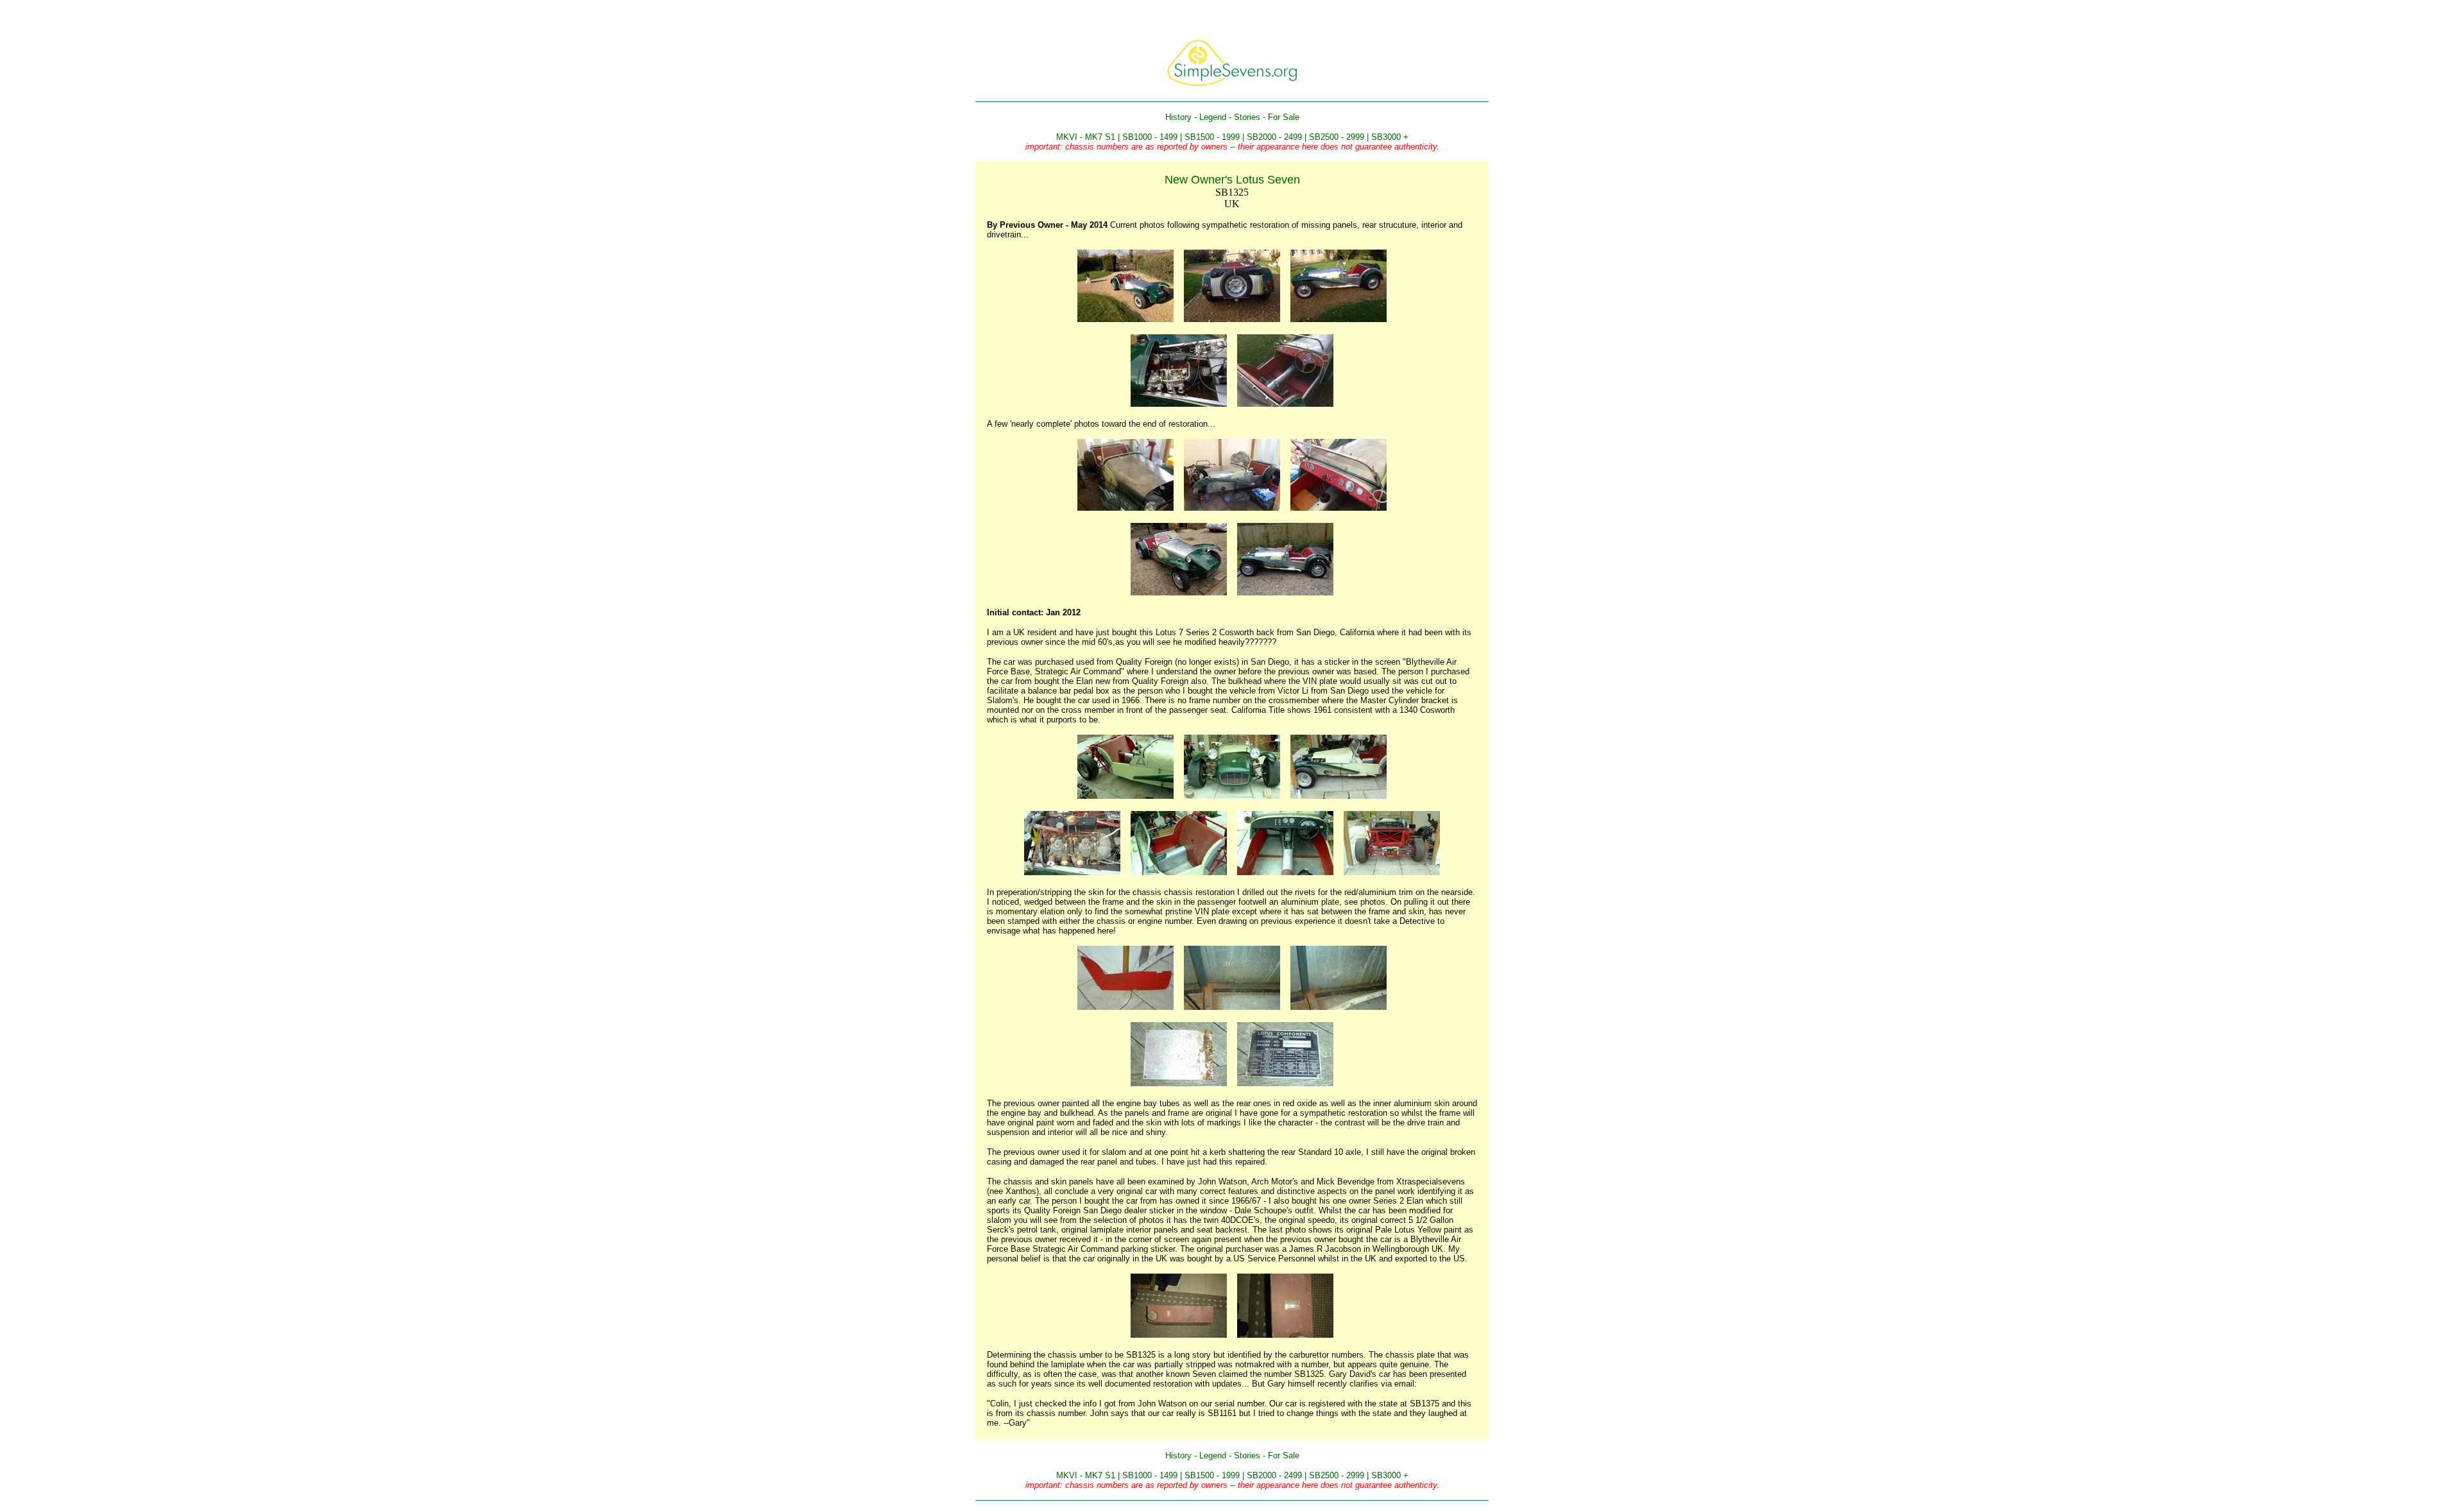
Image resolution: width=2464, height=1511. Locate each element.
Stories (1247, 117)
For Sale (1284, 117)
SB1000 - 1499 (1150, 137)
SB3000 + (1390, 137)
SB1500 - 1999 (1212, 137)
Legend (1213, 117)
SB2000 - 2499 (1274, 137)
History (1178, 117)
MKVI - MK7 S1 (1086, 137)
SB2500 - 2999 (1337, 137)
